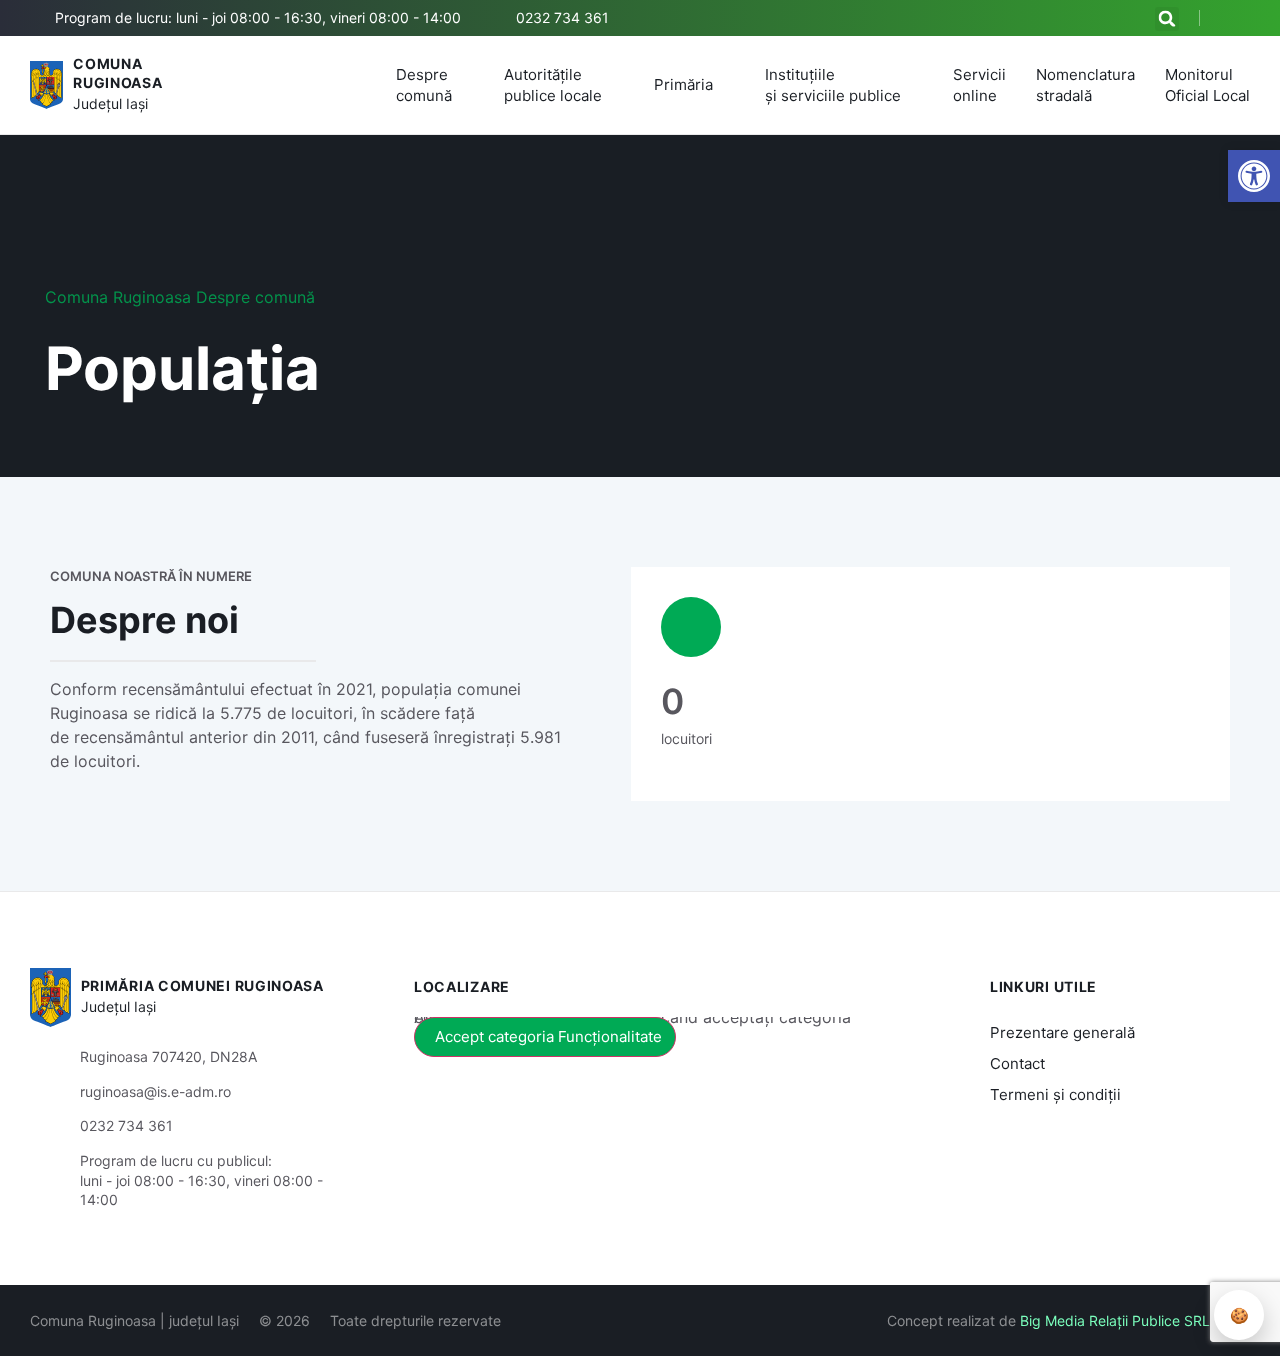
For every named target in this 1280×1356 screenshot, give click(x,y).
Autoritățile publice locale (553, 85)
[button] (1167, 19)
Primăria (683, 84)
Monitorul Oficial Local (1207, 85)
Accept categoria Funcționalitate (548, 1036)
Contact (1017, 1063)
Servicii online (979, 85)
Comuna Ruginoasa (118, 297)
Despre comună (424, 85)
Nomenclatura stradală (1085, 85)
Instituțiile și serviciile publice (833, 85)
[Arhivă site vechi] (1237, 18)
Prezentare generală (1062, 1032)
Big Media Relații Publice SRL (1115, 1320)
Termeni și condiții (1055, 1094)
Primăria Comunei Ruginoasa (202, 985)
